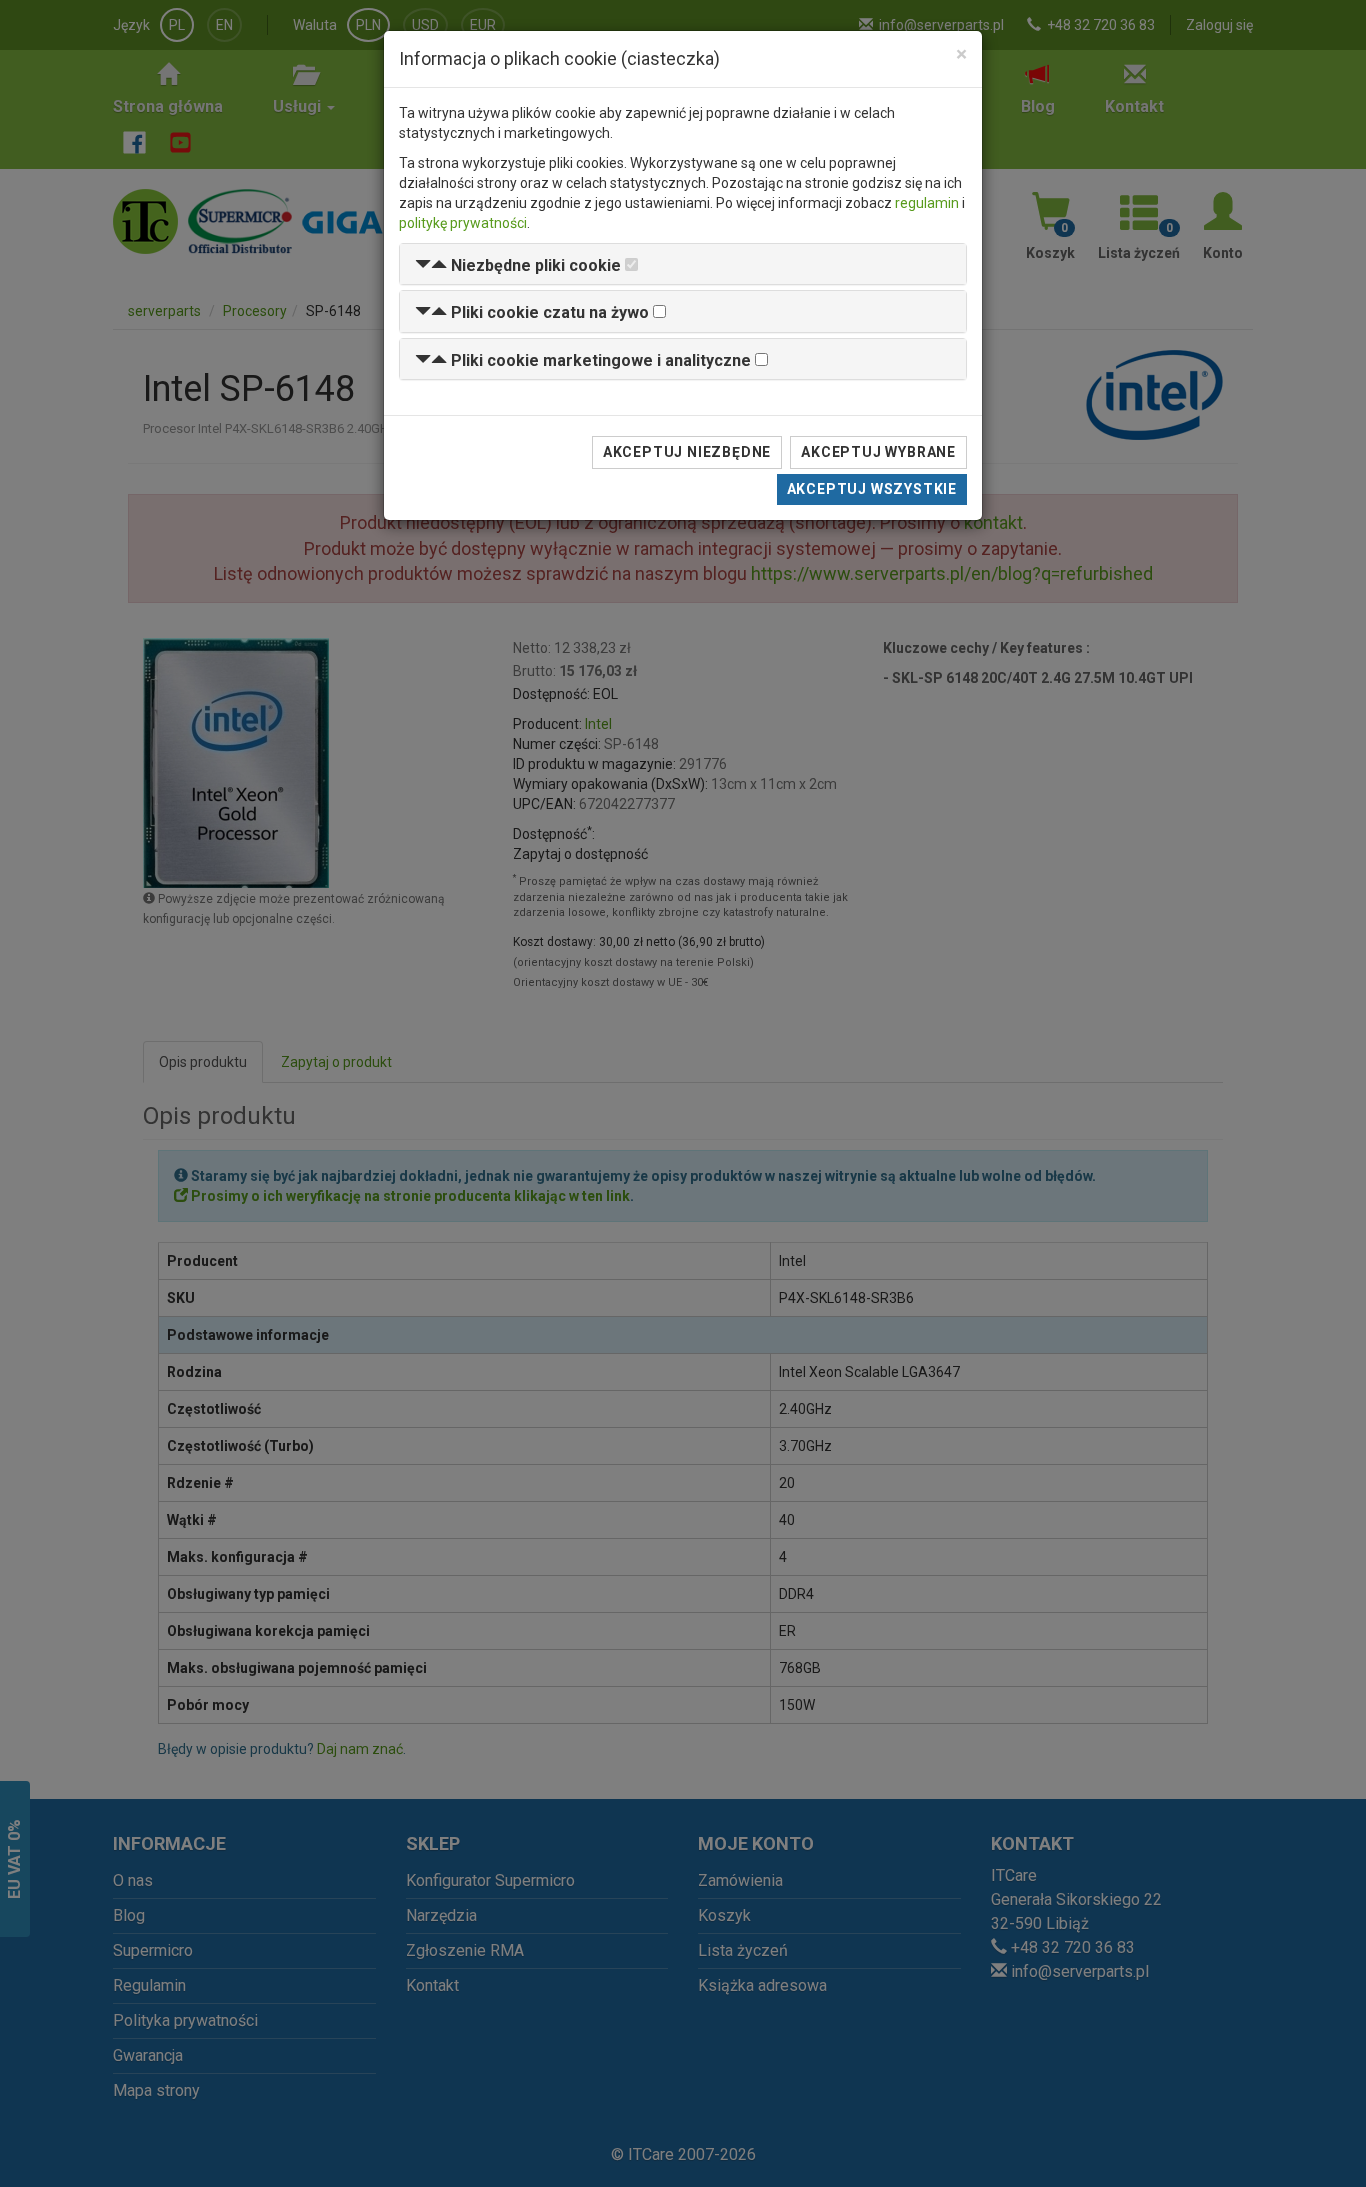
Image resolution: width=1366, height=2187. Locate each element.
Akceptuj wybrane (878, 452)
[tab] (683, 264)
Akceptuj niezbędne (687, 452)
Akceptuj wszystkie (872, 489)
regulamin (927, 203)
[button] (518, 265)
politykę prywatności (463, 223)
